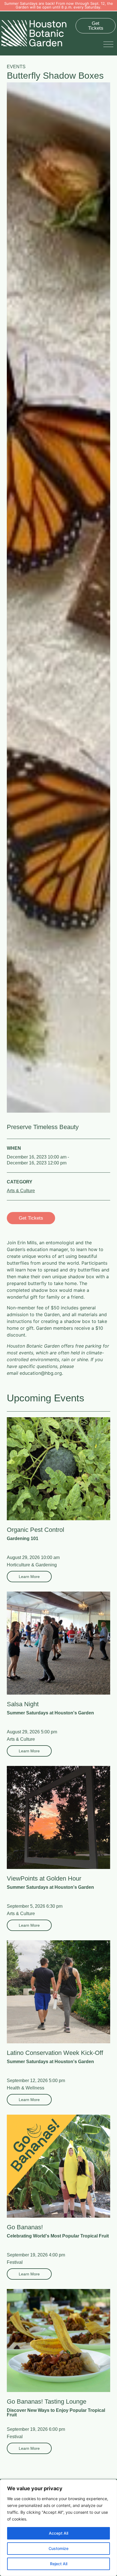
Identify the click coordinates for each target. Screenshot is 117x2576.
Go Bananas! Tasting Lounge (47, 2402)
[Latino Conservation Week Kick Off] (58, 1992)
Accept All (58, 2533)
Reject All (59, 2564)
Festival (15, 2262)
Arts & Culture (21, 1191)
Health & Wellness (26, 2088)
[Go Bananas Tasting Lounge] (58, 2341)
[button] (109, 44)
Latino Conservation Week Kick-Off (55, 2053)
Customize (58, 2548)
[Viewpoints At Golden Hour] (58, 1817)
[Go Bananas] (58, 2166)
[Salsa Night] (58, 1643)
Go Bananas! (25, 2227)
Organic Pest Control (35, 1530)
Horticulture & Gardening (32, 1565)
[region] (58, 2528)
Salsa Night (23, 1704)
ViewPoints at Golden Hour (44, 1878)
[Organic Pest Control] (58, 1469)
